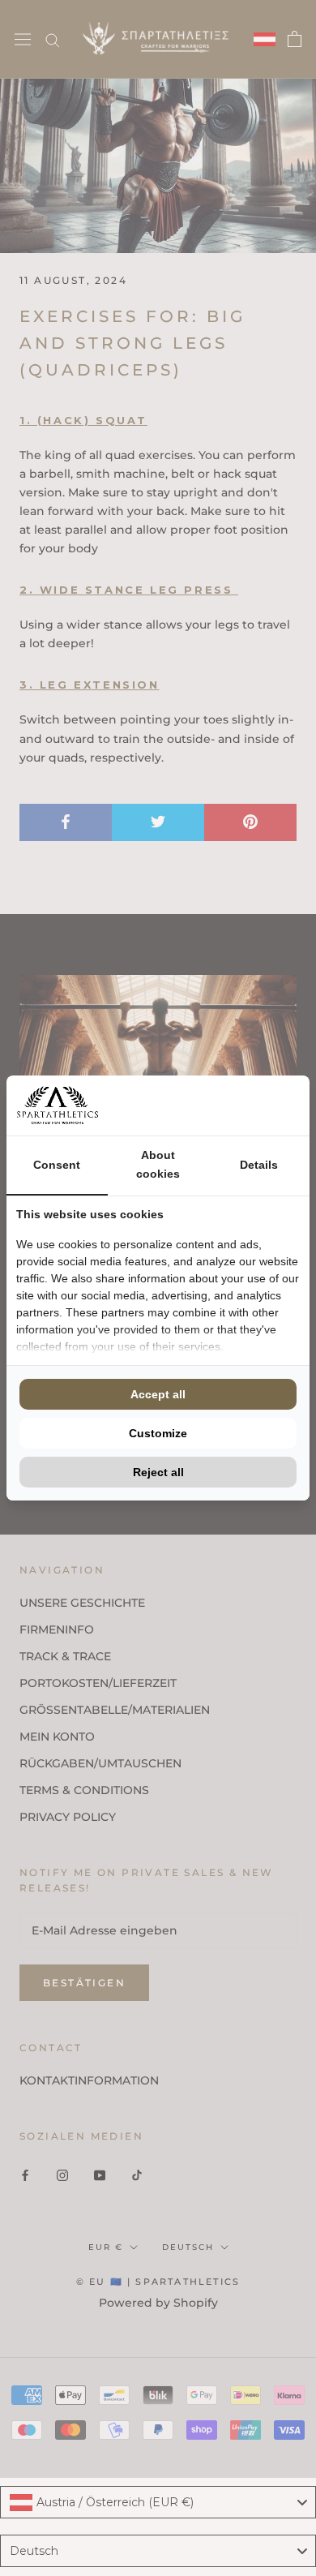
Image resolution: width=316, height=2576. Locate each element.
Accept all (158, 1394)
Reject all (158, 1472)
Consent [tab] (57, 1165)
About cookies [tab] (158, 1164)
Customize (158, 1433)
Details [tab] (259, 1165)
